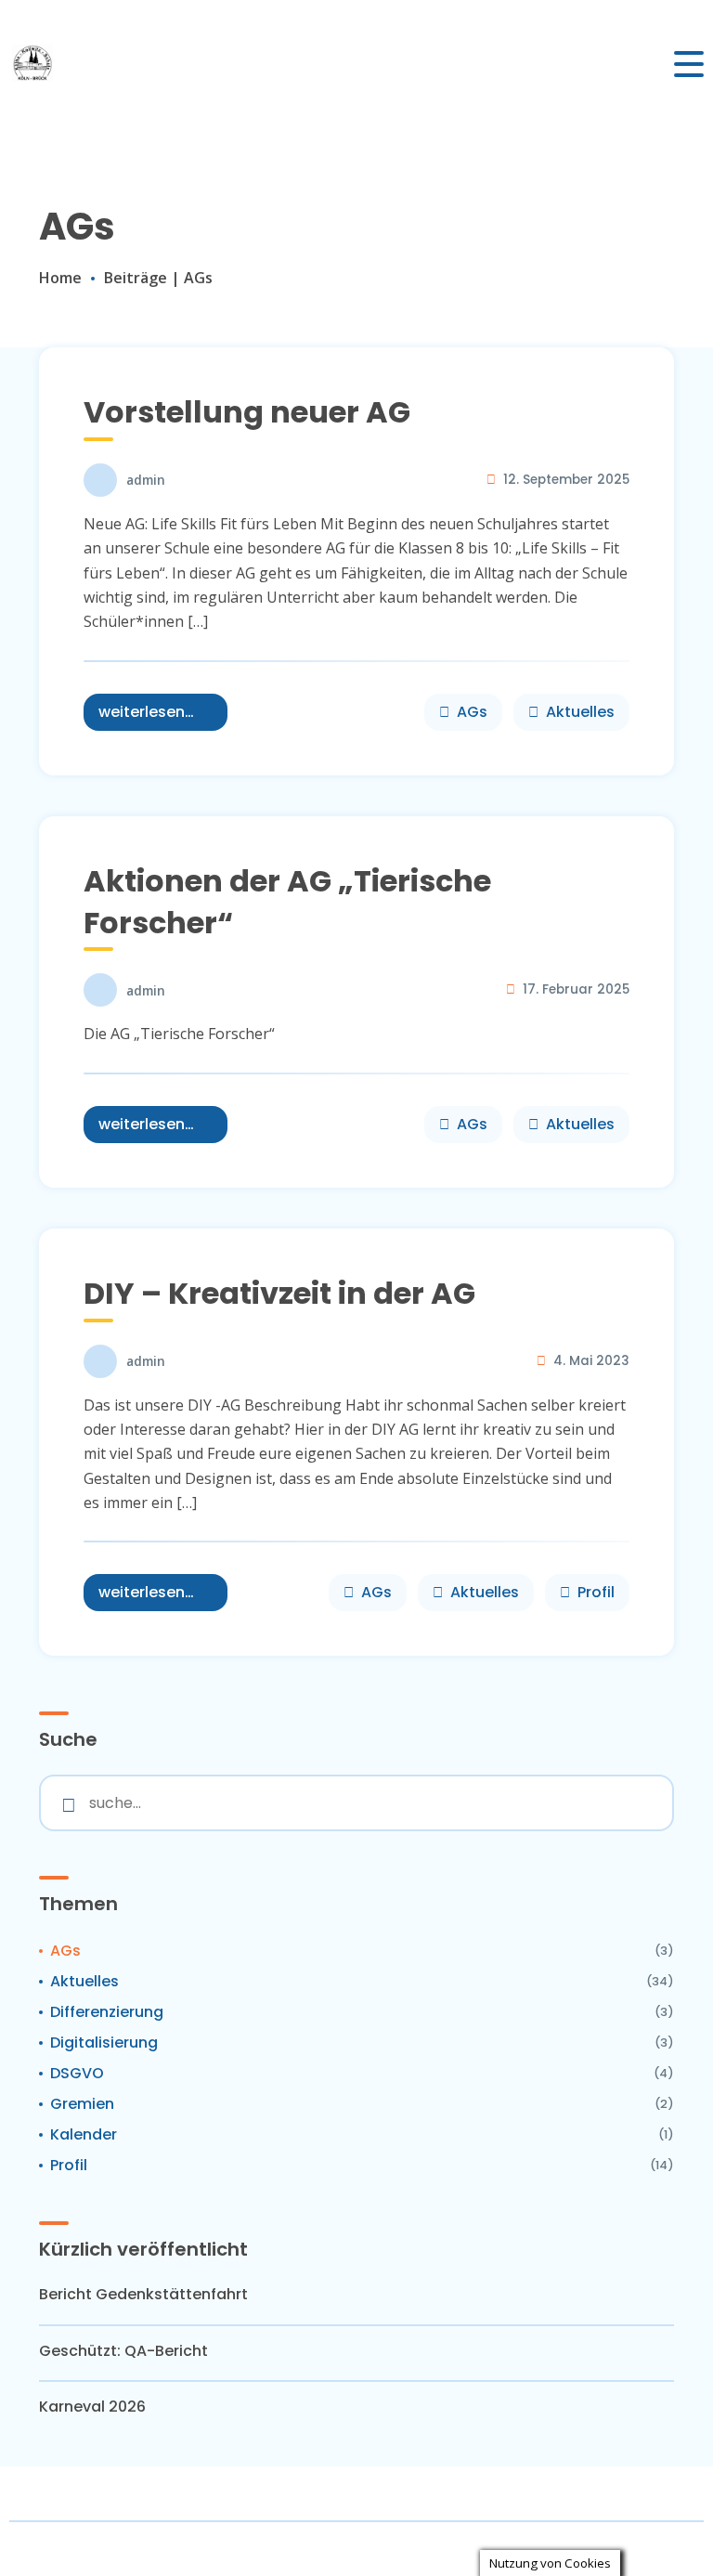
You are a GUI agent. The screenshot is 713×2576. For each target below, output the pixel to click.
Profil (596, 1592)
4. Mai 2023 (591, 1361)
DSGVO (77, 2073)
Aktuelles (580, 712)
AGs (472, 712)
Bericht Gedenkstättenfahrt (143, 2295)
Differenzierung (107, 2012)
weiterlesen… (146, 712)
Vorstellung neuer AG (247, 412)
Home (60, 278)
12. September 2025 (566, 480)
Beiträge (136, 278)
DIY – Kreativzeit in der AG (279, 1293)
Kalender (84, 2134)
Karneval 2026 (92, 2407)
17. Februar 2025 (576, 989)
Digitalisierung (104, 2043)
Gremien (82, 2104)
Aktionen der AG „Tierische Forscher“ (287, 902)
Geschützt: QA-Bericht (123, 2351)
